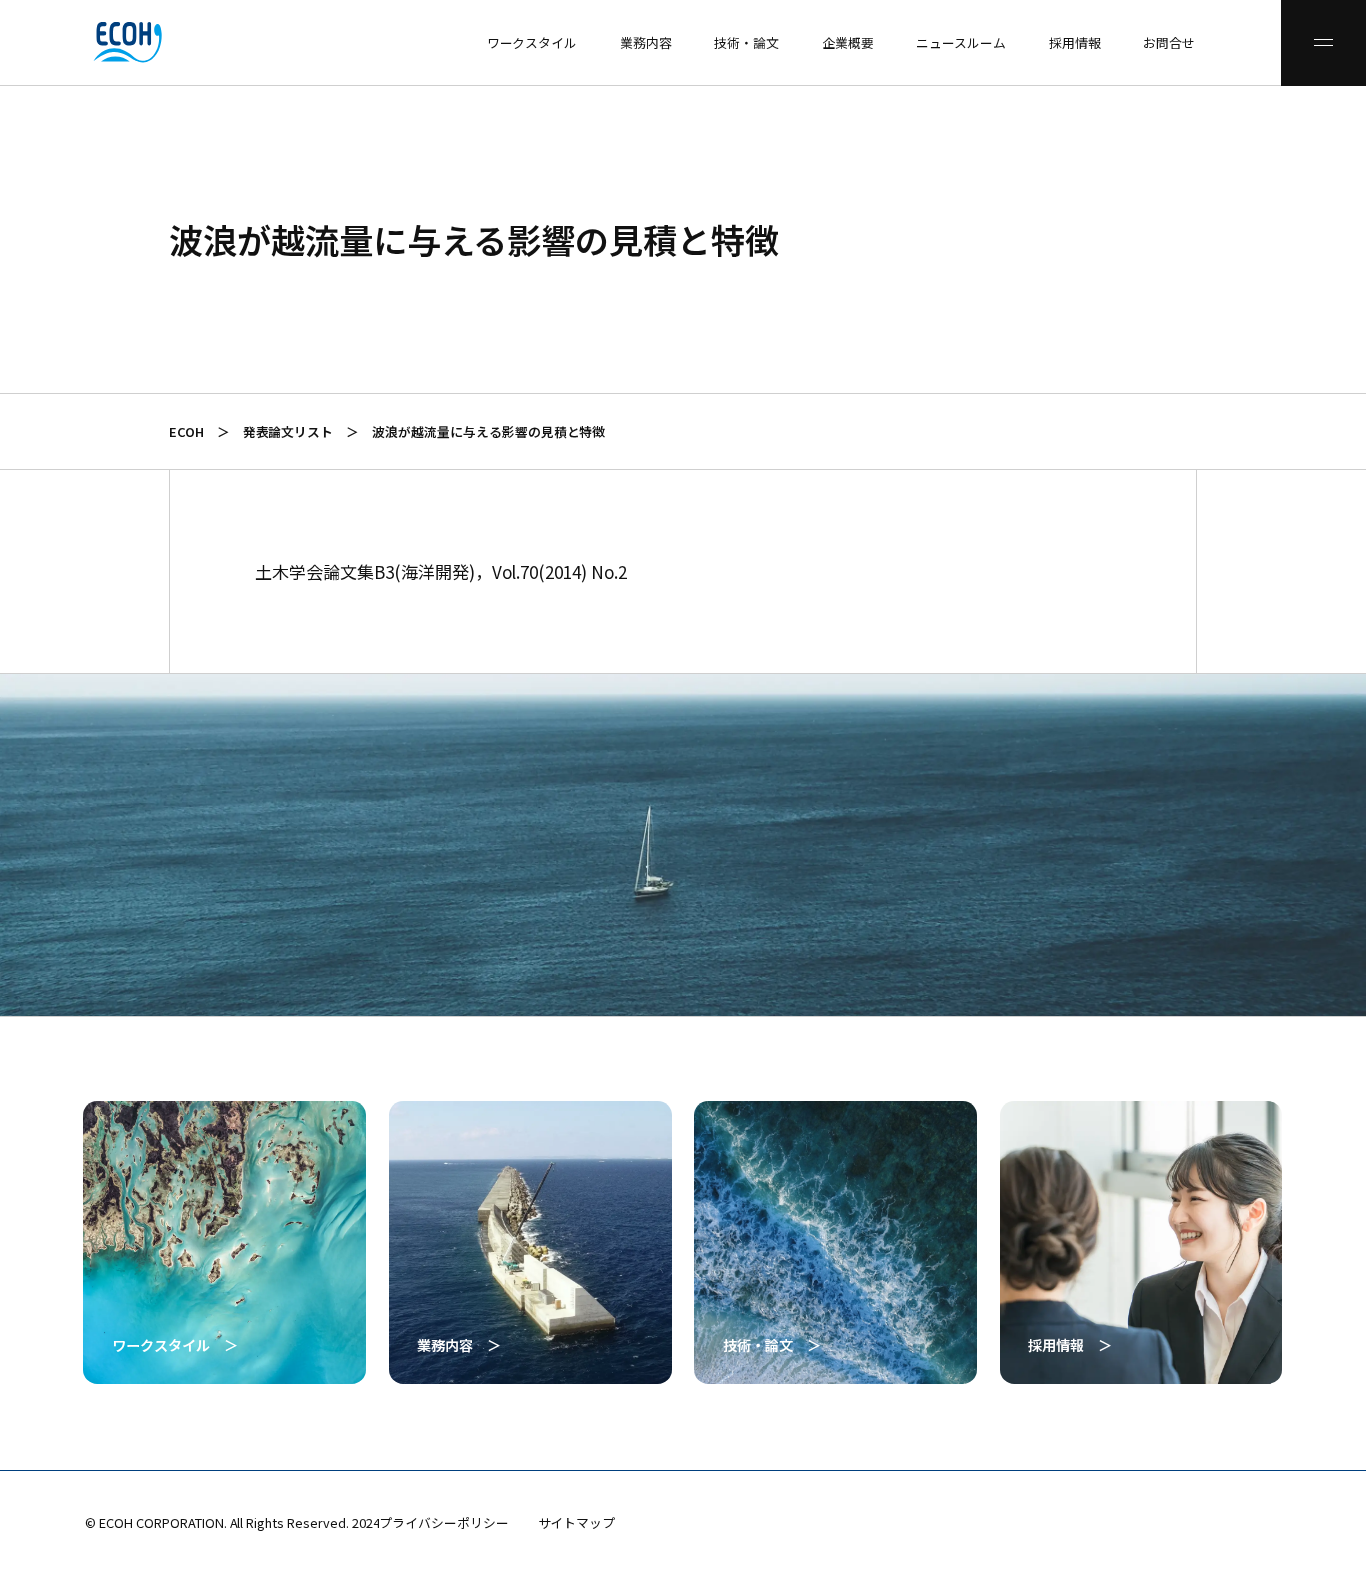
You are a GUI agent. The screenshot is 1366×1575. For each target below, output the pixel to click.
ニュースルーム (961, 42)
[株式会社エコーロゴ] (42, 42)
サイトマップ (577, 1522)
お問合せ (1169, 42)
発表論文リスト (288, 431)
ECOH (186, 431)
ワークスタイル (532, 42)
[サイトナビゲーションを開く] (1323, 43)
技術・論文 (746, 42)
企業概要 (848, 42)
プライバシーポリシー (444, 1522)
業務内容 (646, 42)
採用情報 (1075, 42)
